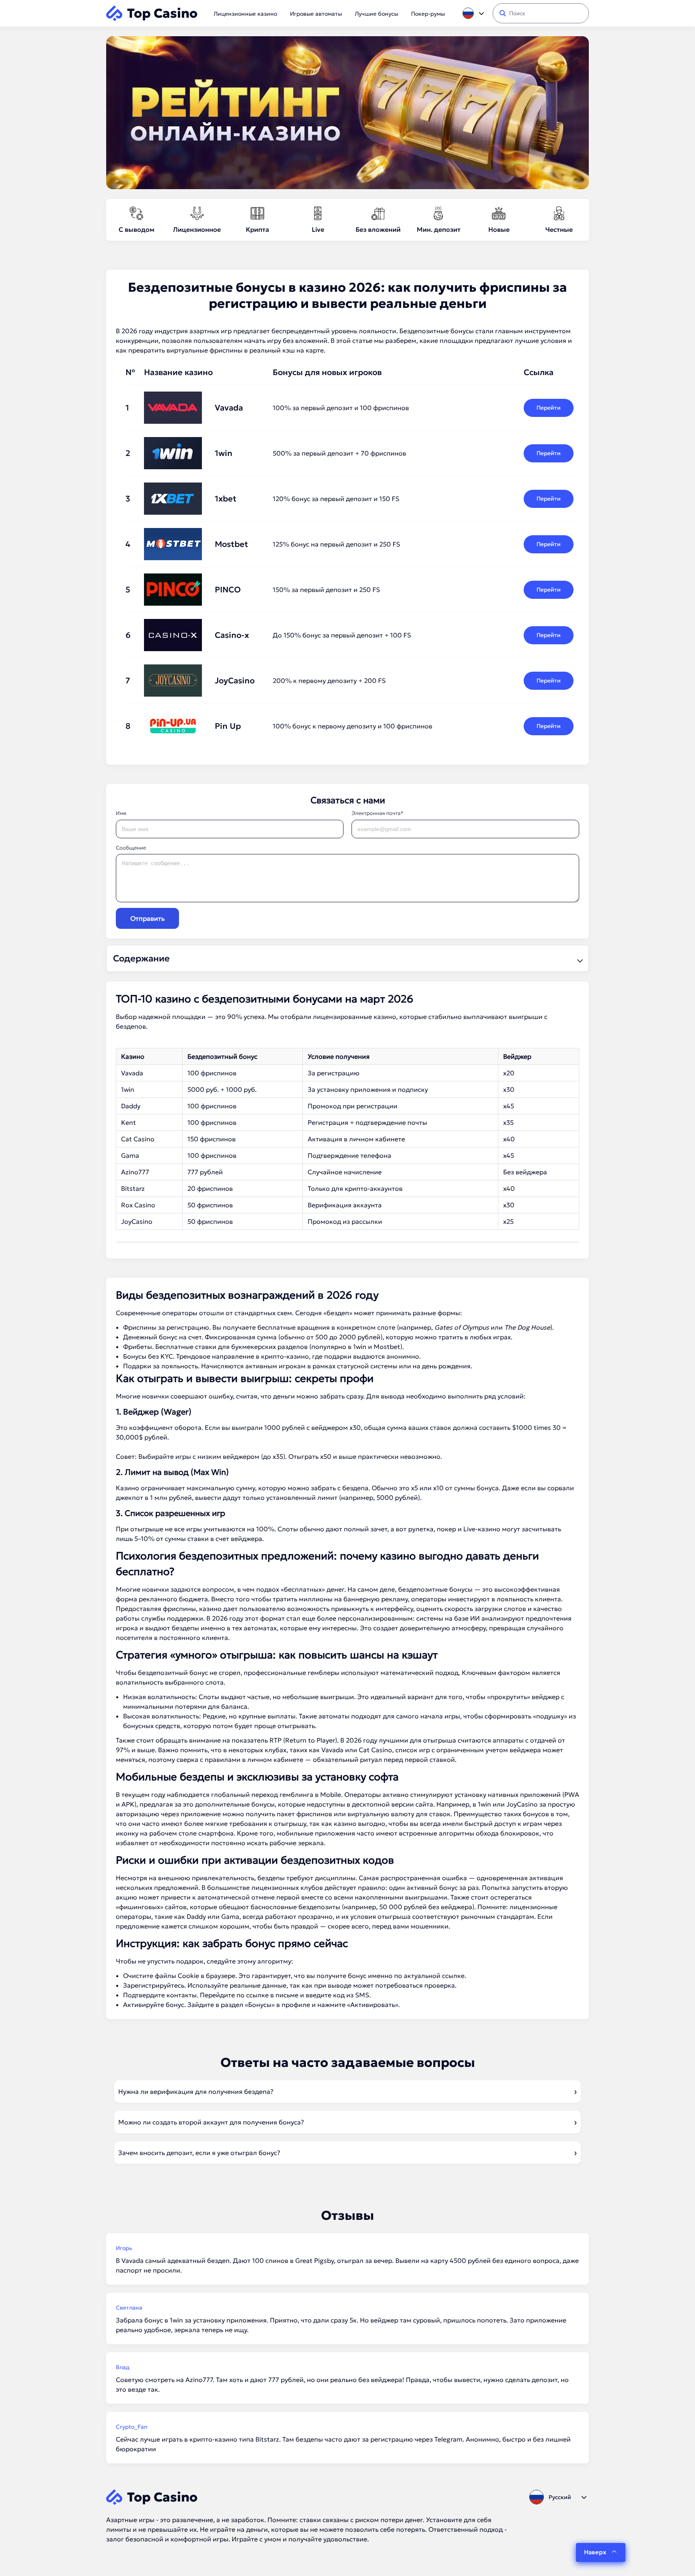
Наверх (595, 2552)
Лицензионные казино (245, 14)
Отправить (147, 918)
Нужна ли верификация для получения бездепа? (196, 2091)
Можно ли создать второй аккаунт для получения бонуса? (211, 2122)
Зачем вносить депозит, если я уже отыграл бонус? (199, 2153)
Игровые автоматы (316, 14)
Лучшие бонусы (376, 14)
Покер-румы (428, 14)
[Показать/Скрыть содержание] (579, 959)
